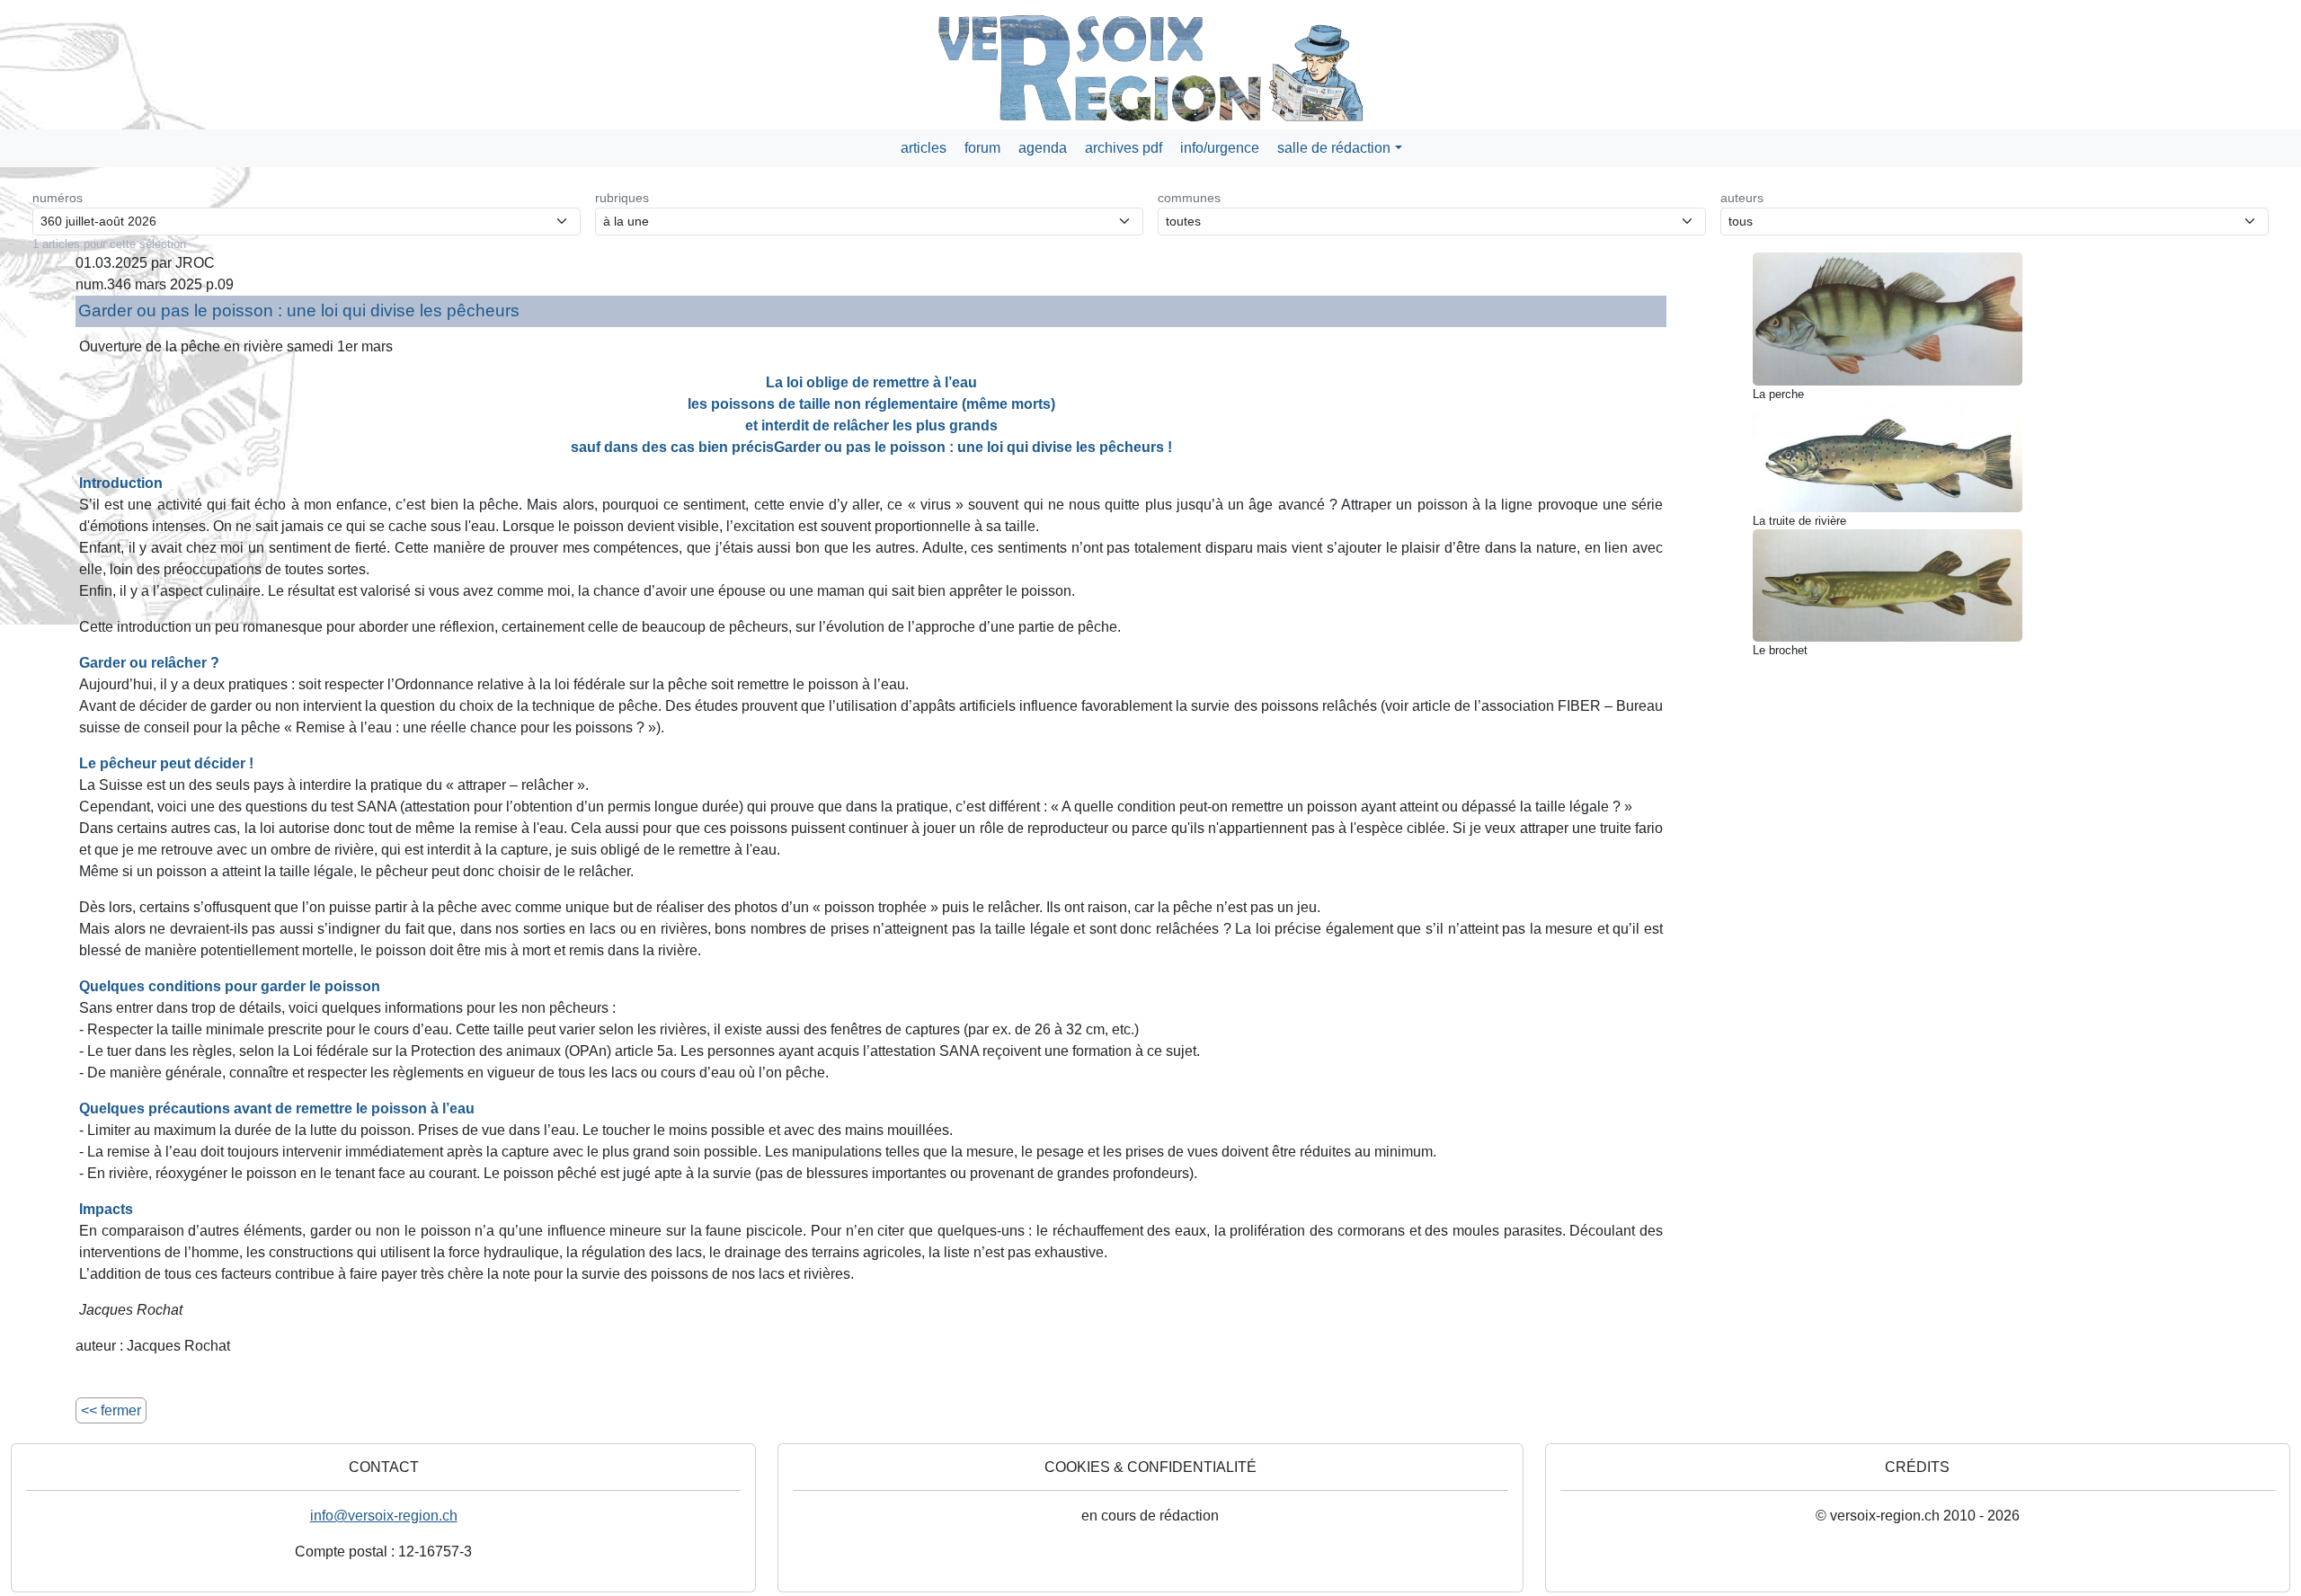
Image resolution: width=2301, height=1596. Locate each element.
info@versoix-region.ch (384, 1516)
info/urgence (1220, 148)
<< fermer (111, 1410)
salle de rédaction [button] (1334, 148)
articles (924, 148)
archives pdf (1124, 148)
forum (982, 148)
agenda (1043, 148)
